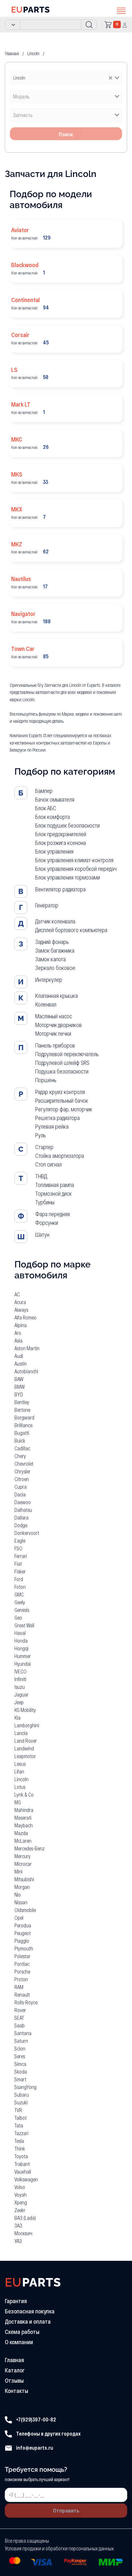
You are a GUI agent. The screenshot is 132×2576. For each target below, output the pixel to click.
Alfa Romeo (25, 1317)
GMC (19, 1594)
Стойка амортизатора (60, 1156)
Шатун (42, 1234)
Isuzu (20, 1687)
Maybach (24, 1825)
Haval (20, 1633)
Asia (18, 1340)
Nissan (21, 1902)
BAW (19, 1379)
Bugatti (22, 1433)
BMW (20, 1387)
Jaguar (21, 1694)
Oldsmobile (25, 1910)
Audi (19, 1356)
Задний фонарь (52, 942)
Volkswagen (26, 2179)
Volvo (20, 2187)
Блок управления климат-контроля (74, 860)
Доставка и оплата (28, 2321)
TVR (18, 2110)
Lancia (21, 1733)
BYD (19, 1394)
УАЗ (18, 2241)
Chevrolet (24, 1464)
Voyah (21, 2195)
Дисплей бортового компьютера (71, 930)
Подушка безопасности (62, 1071)
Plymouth (24, 1948)
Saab (20, 2025)
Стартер (44, 1147)
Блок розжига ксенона (61, 843)
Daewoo (23, 1502)
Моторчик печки (53, 1033)
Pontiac (22, 1964)
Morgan (22, 1887)
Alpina (21, 1325)
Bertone (22, 1410)
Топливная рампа (55, 1185)
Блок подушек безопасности (67, 825)
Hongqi (21, 1648)
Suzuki (21, 2102)
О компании (19, 2342)
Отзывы (14, 2380)
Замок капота (50, 959)
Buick (20, 1440)
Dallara (21, 1517)
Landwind (24, 1748)
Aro (18, 1333)
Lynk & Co (24, 1794)
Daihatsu (23, 1510)
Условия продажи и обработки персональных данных (59, 2548)
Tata (19, 2125)
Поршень (46, 1080)
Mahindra (24, 1810)
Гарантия (16, 2301)
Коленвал (46, 1004)
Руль (41, 1135)
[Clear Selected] (111, 77)
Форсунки (47, 1223)
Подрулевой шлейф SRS (62, 1063)
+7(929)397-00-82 (36, 2419)
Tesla (19, 2141)
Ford (19, 1579)
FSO (18, 1548)
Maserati (23, 1818)
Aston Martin (27, 1348)
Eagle (20, 1541)
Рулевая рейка (52, 1126)
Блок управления (54, 851)
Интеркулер (49, 980)
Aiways (21, 1310)
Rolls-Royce (26, 2002)
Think (20, 2148)
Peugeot (23, 1933)
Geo (18, 1617)
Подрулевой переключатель (67, 1054)
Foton (20, 1587)
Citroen (22, 1479)
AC (17, 1294)
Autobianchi (26, 1371)
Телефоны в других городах (48, 2433)
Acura (20, 1302)
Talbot (21, 2118)
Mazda (21, 1833)
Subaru (22, 2095)
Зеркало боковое (55, 968)
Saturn (21, 2041)
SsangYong (25, 2087)
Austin (21, 1364)
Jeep (19, 1702)
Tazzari (21, 2133)
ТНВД (41, 1176)
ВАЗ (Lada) (25, 2218)
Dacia (20, 1494)
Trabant (22, 2164)
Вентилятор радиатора (60, 889)
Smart (20, 2079)
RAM (19, 1987)
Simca (20, 2064)
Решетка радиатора (58, 1118)
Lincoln (21, 1779)
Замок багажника (55, 950)
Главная (14, 2360)
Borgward (24, 1417)
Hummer (23, 1656)
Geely (20, 1602)
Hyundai (23, 1664)
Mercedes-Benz (29, 1848)
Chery (20, 1456)
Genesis (22, 1610)
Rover (20, 2010)
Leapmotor (25, 1756)
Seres (20, 2056)
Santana (23, 2033)
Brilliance (23, 1425)
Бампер (44, 791)
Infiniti (20, 1679)
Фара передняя (53, 1214)
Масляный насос (54, 1016)
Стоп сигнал (49, 1164)
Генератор (47, 905)
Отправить (66, 2510)
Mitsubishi (24, 1879)
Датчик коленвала (55, 921)
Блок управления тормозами (68, 877)
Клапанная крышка (57, 996)
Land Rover (26, 1741)
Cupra (21, 1487)
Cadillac (22, 1448)
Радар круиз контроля (60, 1092)
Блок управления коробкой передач (76, 869)
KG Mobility (25, 1710)
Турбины (45, 1202)
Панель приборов (55, 1045)
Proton (21, 1979)
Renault (22, 1995)
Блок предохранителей (61, 834)
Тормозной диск (54, 1193)
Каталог (15, 2370)
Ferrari (21, 1556)
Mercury (22, 1856)
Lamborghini (27, 1725)
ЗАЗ (18, 2225)
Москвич (23, 2233)
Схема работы (22, 2332)
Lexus (20, 1764)
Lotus (20, 1787)
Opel (19, 1918)
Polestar (22, 1956)
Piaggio (22, 1941)
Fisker (20, 1571)
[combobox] (66, 78)
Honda (21, 1641)
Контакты (16, 2391)
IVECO (21, 1671)
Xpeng (21, 2202)
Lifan (19, 1771)
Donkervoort (27, 1533)
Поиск (66, 134)
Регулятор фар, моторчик (64, 1109)
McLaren (23, 1841)
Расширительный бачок (62, 1100)
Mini (18, 1871)
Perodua (23, 1925)
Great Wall (24, 1625)
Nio (18, 1894)
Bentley (22, 1402)
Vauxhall (23, 2172)
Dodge (21, 1525)
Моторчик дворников (58, 1025)
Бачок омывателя (55, 799)
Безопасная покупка (30, 2311)
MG (18, 1802)
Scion (20, 2048)
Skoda (21, 2071)
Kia (17, 1717)
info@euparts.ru (34, 2448)
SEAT (19, 2018)
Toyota (21, 2156)
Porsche (22, 1971)
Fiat (18, 1564)
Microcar (23, 1864)
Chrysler (22, 1471)
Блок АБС (46, 808)
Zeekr (20, 2210)
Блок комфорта (53, 817)
